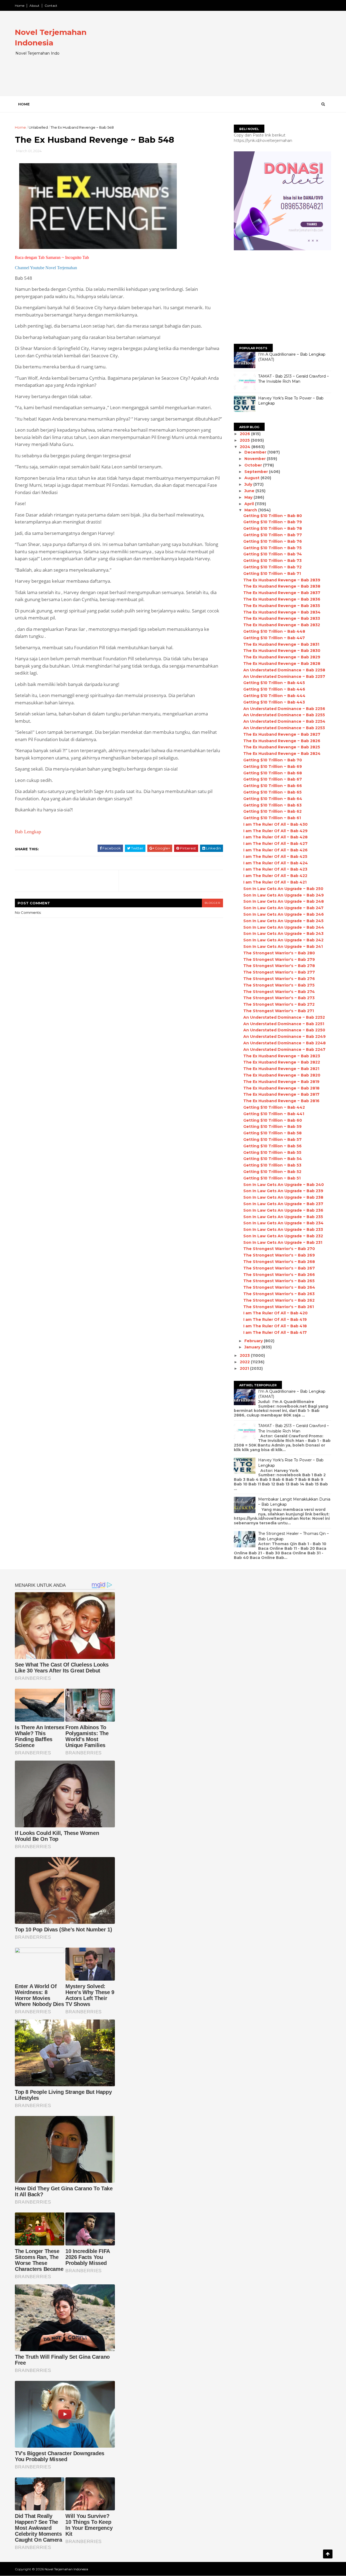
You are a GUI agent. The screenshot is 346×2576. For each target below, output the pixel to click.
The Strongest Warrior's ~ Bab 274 (279, 992)
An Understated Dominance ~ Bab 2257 (284, 677)
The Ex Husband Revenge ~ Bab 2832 (282, 625)
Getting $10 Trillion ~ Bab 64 (273, 799)
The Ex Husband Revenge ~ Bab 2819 (281, 1082)
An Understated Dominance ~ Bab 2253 (284, 728)
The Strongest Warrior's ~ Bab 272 (279, 1004)
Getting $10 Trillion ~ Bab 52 (272, 1172)
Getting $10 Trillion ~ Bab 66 (273, 786)
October (254, 465)
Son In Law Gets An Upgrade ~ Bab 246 (284, 914)
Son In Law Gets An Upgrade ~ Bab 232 (283, 1236)
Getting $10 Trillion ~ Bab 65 (272, 792)
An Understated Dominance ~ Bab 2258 (284, 670)
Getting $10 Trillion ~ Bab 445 (274, 683)
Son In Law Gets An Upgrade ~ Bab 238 (283, 1197)
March (251, 510)
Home (20, 6)
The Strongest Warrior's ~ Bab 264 (279, 1287)
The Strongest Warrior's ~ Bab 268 (279, 1262)
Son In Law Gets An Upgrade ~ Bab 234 (283, 1223)
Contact (51, 6)
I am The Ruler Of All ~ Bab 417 (275, 1332)
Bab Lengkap (28, 832)
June (250, 491)
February (254, 1341)
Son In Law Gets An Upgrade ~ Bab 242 (283, 940)
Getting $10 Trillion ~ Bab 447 (274, 638)
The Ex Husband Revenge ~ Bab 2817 (281, 1094)
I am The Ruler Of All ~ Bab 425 (275, 857)
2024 (246, 447)
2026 (245, 434)
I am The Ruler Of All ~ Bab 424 (276, 863)
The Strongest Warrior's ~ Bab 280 (279, 953)
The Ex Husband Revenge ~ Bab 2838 (282, 586)
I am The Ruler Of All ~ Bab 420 (275, 1313)
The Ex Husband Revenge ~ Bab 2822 (282, 1062)
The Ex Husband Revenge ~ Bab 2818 (281, 1088)
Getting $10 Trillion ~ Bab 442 (274, 1107)
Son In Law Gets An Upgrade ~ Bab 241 (283, 947)
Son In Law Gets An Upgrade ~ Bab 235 (283, 1217)
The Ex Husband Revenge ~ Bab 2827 (282, 734)
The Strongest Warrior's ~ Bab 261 (279, 1307)
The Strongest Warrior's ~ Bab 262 (279, 1300)
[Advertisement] (233, 58)
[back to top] (328, 2554)
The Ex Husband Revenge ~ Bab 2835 (282, 606)
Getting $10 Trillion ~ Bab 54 (273, 1159)
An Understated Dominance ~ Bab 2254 (284, 721)
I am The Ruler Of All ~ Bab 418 (275, 1326)
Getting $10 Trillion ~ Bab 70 (273, 760)
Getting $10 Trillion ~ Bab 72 (272, 567)
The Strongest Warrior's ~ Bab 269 (279, 1255)
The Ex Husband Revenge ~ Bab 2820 (282, 1075)
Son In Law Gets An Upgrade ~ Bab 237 (283, 1204)
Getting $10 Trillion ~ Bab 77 (273, 535)
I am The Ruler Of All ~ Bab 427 (275, 844)
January (253, 1347)
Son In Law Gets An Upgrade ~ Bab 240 (284, 1185)
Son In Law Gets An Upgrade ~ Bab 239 (283, 1191)
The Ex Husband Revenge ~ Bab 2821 (281, 1069)
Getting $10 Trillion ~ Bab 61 (272, 818)
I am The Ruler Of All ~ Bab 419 (275, 1319)
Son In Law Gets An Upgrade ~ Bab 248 (284, 901)
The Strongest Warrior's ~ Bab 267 (279, 1268)
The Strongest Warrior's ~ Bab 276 (279, 979)
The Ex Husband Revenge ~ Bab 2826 (282, 741)
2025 (245, 440)
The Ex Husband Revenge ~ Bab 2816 (281, 1101)
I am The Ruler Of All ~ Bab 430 (275, 824)
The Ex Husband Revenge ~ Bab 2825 (282, 747)
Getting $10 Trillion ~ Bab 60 (273, 1120)
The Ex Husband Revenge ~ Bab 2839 (282, 580)
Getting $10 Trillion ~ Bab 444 (274, 696)
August (252, 478)
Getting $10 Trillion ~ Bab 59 (272, 1127)
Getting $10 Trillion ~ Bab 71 (272, 574)
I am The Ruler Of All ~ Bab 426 (275, 850)
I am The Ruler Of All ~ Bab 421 (275, 882)
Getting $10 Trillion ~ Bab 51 (272, 1178)
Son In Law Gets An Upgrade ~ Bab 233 (283, 1229)
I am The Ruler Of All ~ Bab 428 (275, 837)
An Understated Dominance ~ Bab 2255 (284, 715)
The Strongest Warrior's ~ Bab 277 (279, 972)
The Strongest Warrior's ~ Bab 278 (279, 966)
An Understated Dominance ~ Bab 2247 (284, 1049)
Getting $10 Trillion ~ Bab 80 (273, 516)
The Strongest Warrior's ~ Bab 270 (279, 1249)
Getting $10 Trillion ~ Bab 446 (274, 689)
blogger (212, 903)
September (257, 472)
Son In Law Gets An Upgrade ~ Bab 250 (283, 889)
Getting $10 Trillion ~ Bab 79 (273, 522)
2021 (245, 1368)
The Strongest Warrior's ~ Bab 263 (279, 1294)
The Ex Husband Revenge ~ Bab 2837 (282, 593)
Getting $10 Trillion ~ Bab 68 (273, 773)
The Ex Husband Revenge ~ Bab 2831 (281, 644)
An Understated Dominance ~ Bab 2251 (284, 1024)
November (256, 459)
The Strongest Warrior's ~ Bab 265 (279, 1281)
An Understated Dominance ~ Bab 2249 (285, 1037)
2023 (245, 1355)
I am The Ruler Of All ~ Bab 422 (275, 876)
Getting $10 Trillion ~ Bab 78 (273, 528)
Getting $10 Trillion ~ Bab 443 (274, 702)
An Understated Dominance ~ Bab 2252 (284, 1017)
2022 (245, 1362)
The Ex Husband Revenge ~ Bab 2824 (282, 754)
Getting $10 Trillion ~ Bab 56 (272, 1146)
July (249, 484)
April (250, 504)
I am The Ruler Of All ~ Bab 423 (275, 869)
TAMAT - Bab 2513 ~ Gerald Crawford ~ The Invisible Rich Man (294, 379)
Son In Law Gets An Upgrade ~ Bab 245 (283, 921)
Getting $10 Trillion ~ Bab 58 (272, 1133)
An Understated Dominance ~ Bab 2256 (284, 709)
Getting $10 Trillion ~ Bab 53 (272, 1165)
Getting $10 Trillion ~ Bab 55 (272, 1152)
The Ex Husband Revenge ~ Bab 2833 (282, 618)
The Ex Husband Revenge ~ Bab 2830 (282, 651)
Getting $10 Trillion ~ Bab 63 (272, 805)
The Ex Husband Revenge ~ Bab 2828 (282, 664)
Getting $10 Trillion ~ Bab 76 (273, 541)
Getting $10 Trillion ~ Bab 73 (272, 561)
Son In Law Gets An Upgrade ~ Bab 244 (284, 927)
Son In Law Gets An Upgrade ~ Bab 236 (283, 1210)
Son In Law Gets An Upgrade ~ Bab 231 (283, 1242)
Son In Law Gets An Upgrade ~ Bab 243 (283, 934)
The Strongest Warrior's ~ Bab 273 (279, 998)
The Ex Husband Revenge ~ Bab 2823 (282, 1056)
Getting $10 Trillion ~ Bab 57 (272, 1139)
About (34, 6)
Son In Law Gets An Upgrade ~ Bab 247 (283, 908)
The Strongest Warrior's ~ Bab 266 (279, 1275)
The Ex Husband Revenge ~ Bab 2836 (282, 599)
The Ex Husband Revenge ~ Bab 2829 (282, 657)
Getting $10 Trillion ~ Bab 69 (273, 767)
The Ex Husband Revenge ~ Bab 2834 (282, 612)
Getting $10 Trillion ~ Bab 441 (274, 1114)
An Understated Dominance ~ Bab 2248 (285, 1043)
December (256, 452)
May (249, 497)
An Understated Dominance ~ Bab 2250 (284, 1030)
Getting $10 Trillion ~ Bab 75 (272, 548)
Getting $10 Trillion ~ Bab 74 (273, 554)
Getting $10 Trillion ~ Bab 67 (273, 779)
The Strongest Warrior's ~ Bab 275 (279, 985)
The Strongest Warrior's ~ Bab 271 (279, 1011)
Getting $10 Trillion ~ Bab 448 (274, 631)
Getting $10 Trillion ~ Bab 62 (272, 811)
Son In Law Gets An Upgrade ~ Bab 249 (284, 895)
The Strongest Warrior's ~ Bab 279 (279, 959)
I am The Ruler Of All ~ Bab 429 (275, 831)
